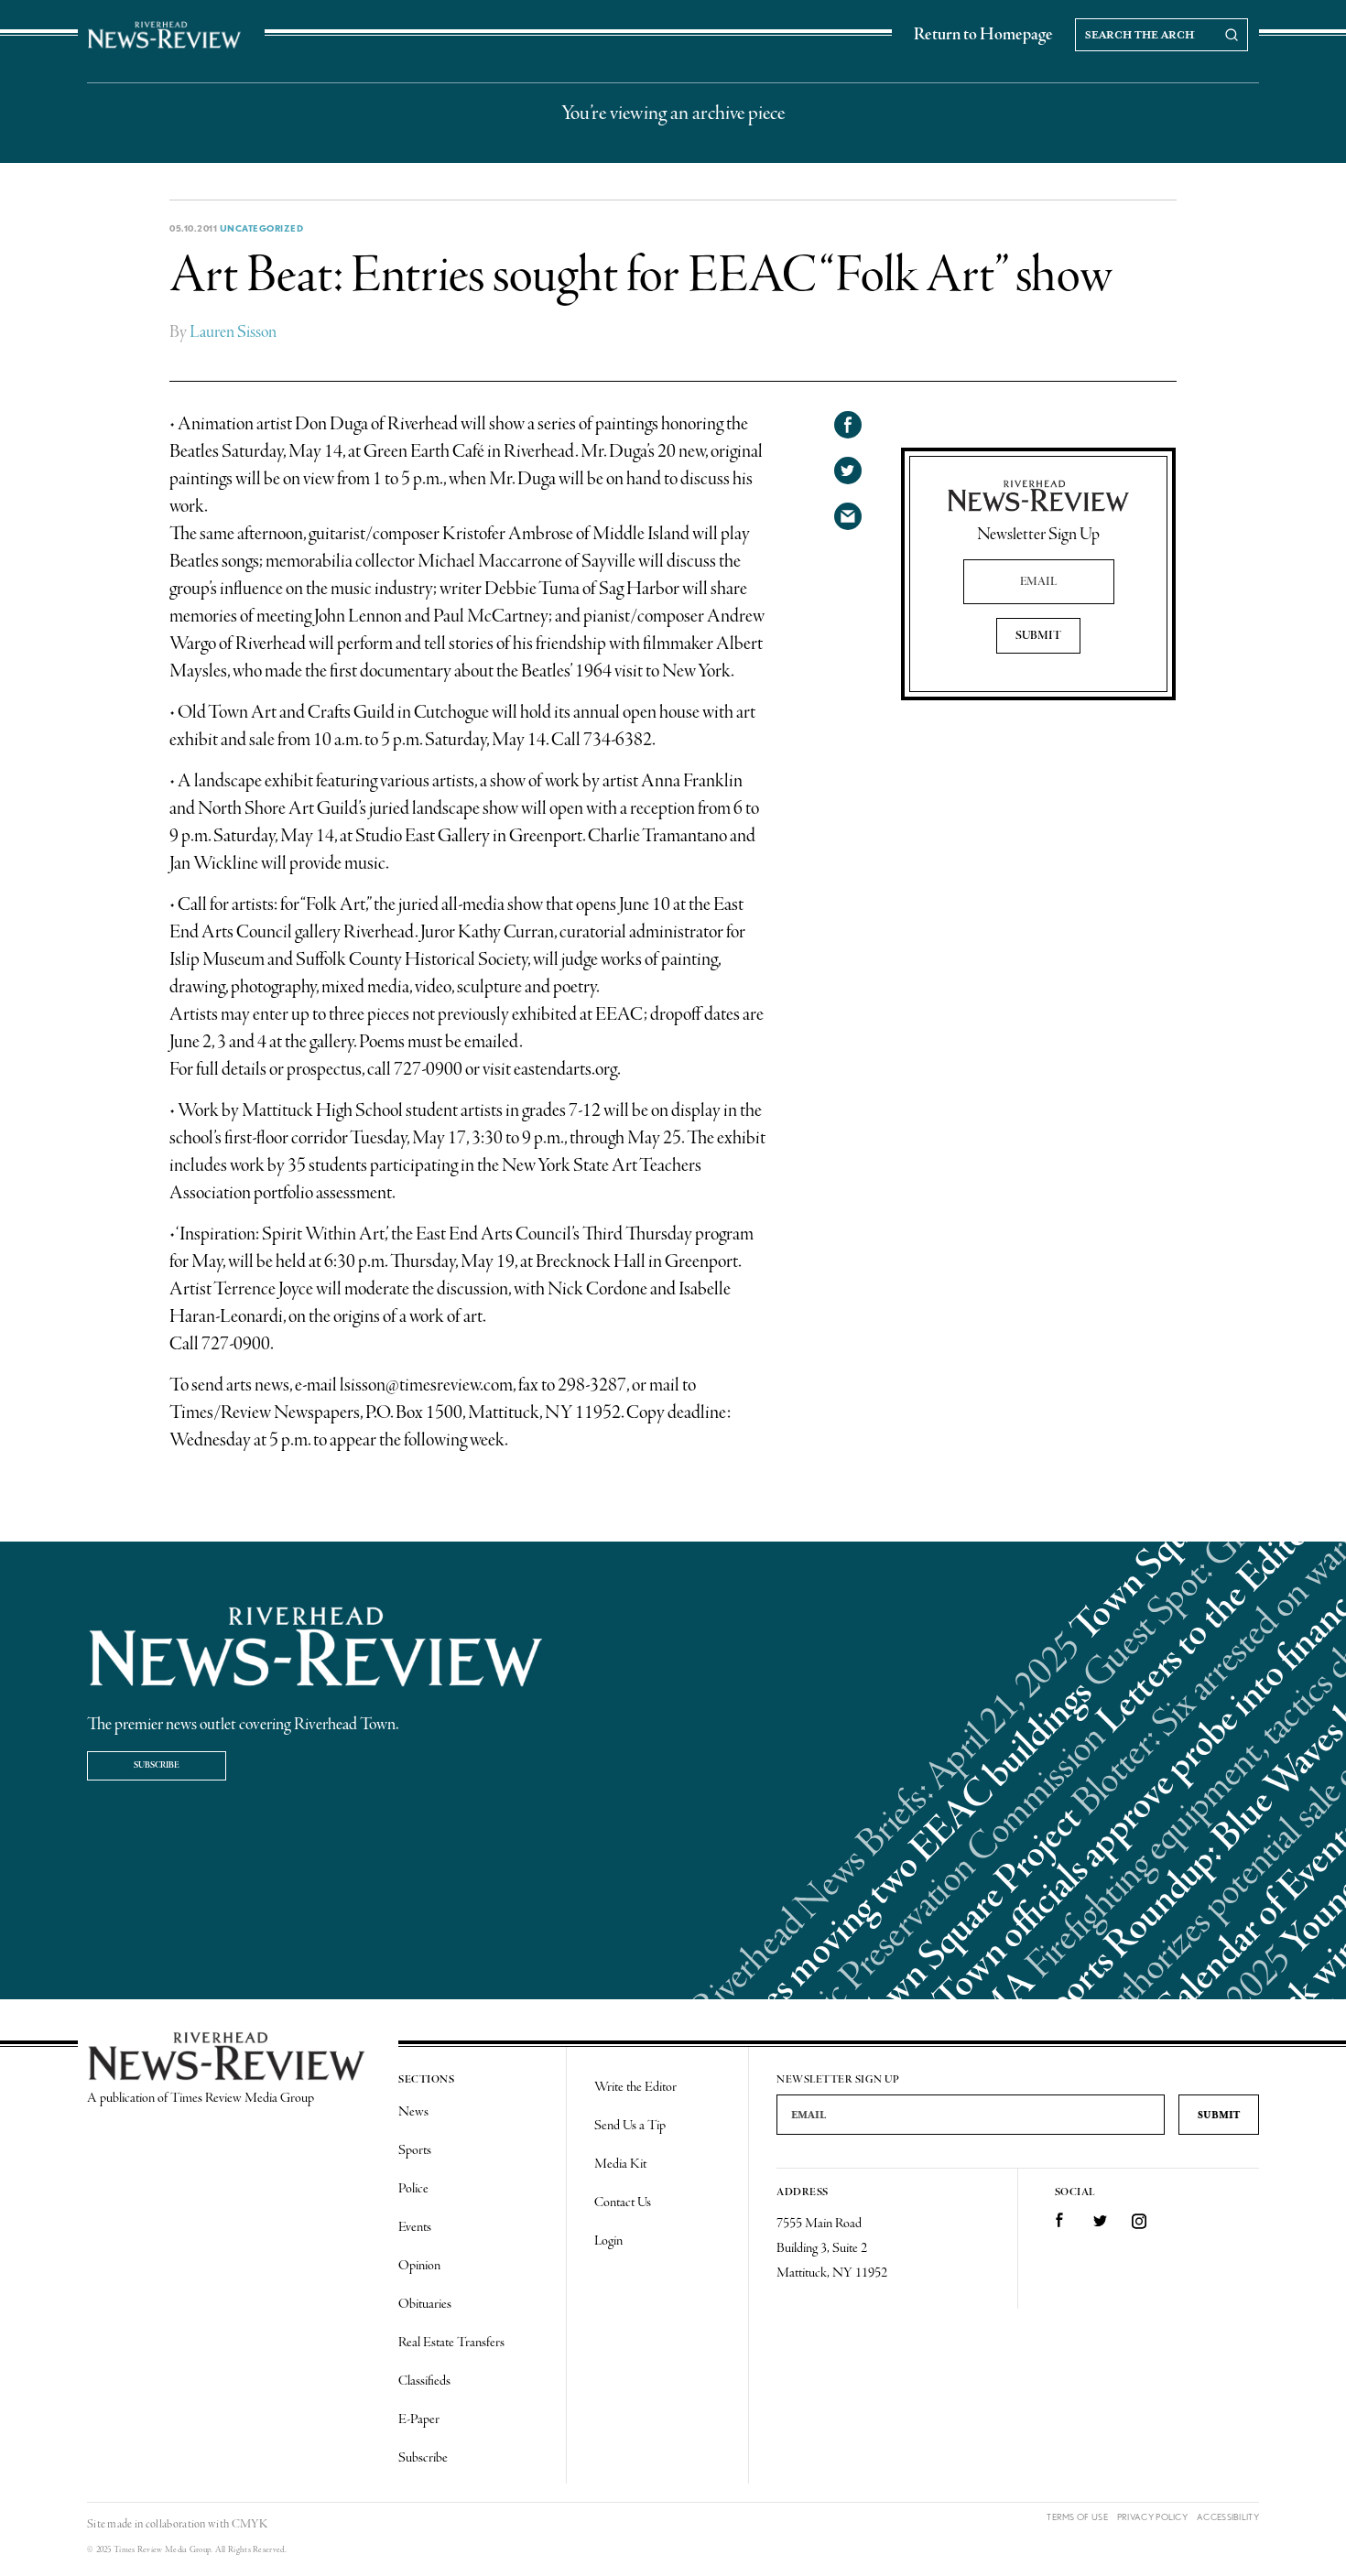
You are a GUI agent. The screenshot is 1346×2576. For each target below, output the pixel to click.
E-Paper (419, 2419)
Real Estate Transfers (451, 2343)
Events (415, 2227)
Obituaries (425, 2304)
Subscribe (157, 1765)
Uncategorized (262, 228)
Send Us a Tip (630, 2126)
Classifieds (424, 2381)
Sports (415, 2150)
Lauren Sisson (233, 332)
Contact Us (623, 2203)
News (413, 2112)
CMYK (250, 2524)
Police (413, 2189)
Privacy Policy (1152, 2517)
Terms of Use (1077, 2517)
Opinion (419, 2266)
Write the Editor (635, 2087)
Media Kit (620, 2164)
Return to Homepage (983, 35)
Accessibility (1228, 2517)
